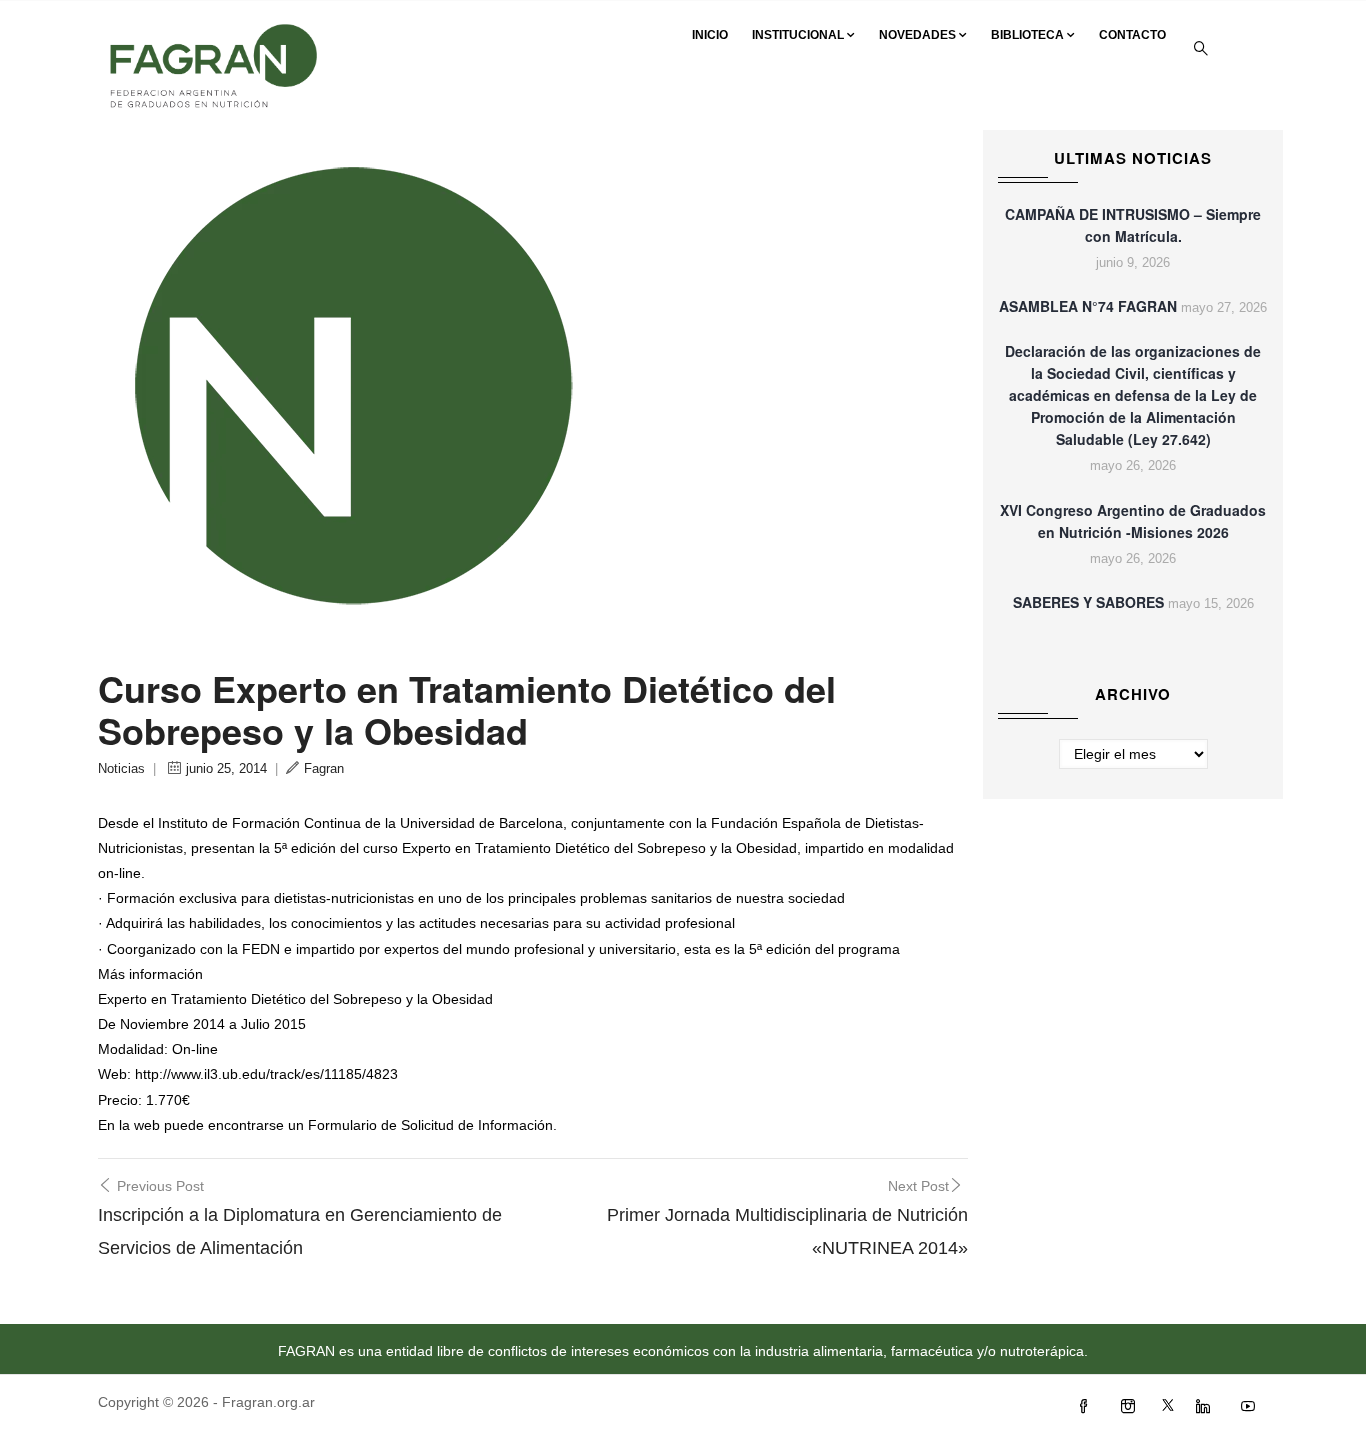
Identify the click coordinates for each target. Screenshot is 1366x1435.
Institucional (798, 35)
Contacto (1132, 35)
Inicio (710, 35)
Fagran (324, 768)
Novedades (917, 35)
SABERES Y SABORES (1088, 602)
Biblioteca (1027, 35)
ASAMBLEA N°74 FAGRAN (1088, 306)
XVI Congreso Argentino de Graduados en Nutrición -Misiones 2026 (1133, 521)
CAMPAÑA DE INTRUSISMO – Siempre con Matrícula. (1133, 225)
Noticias (121, 768)
